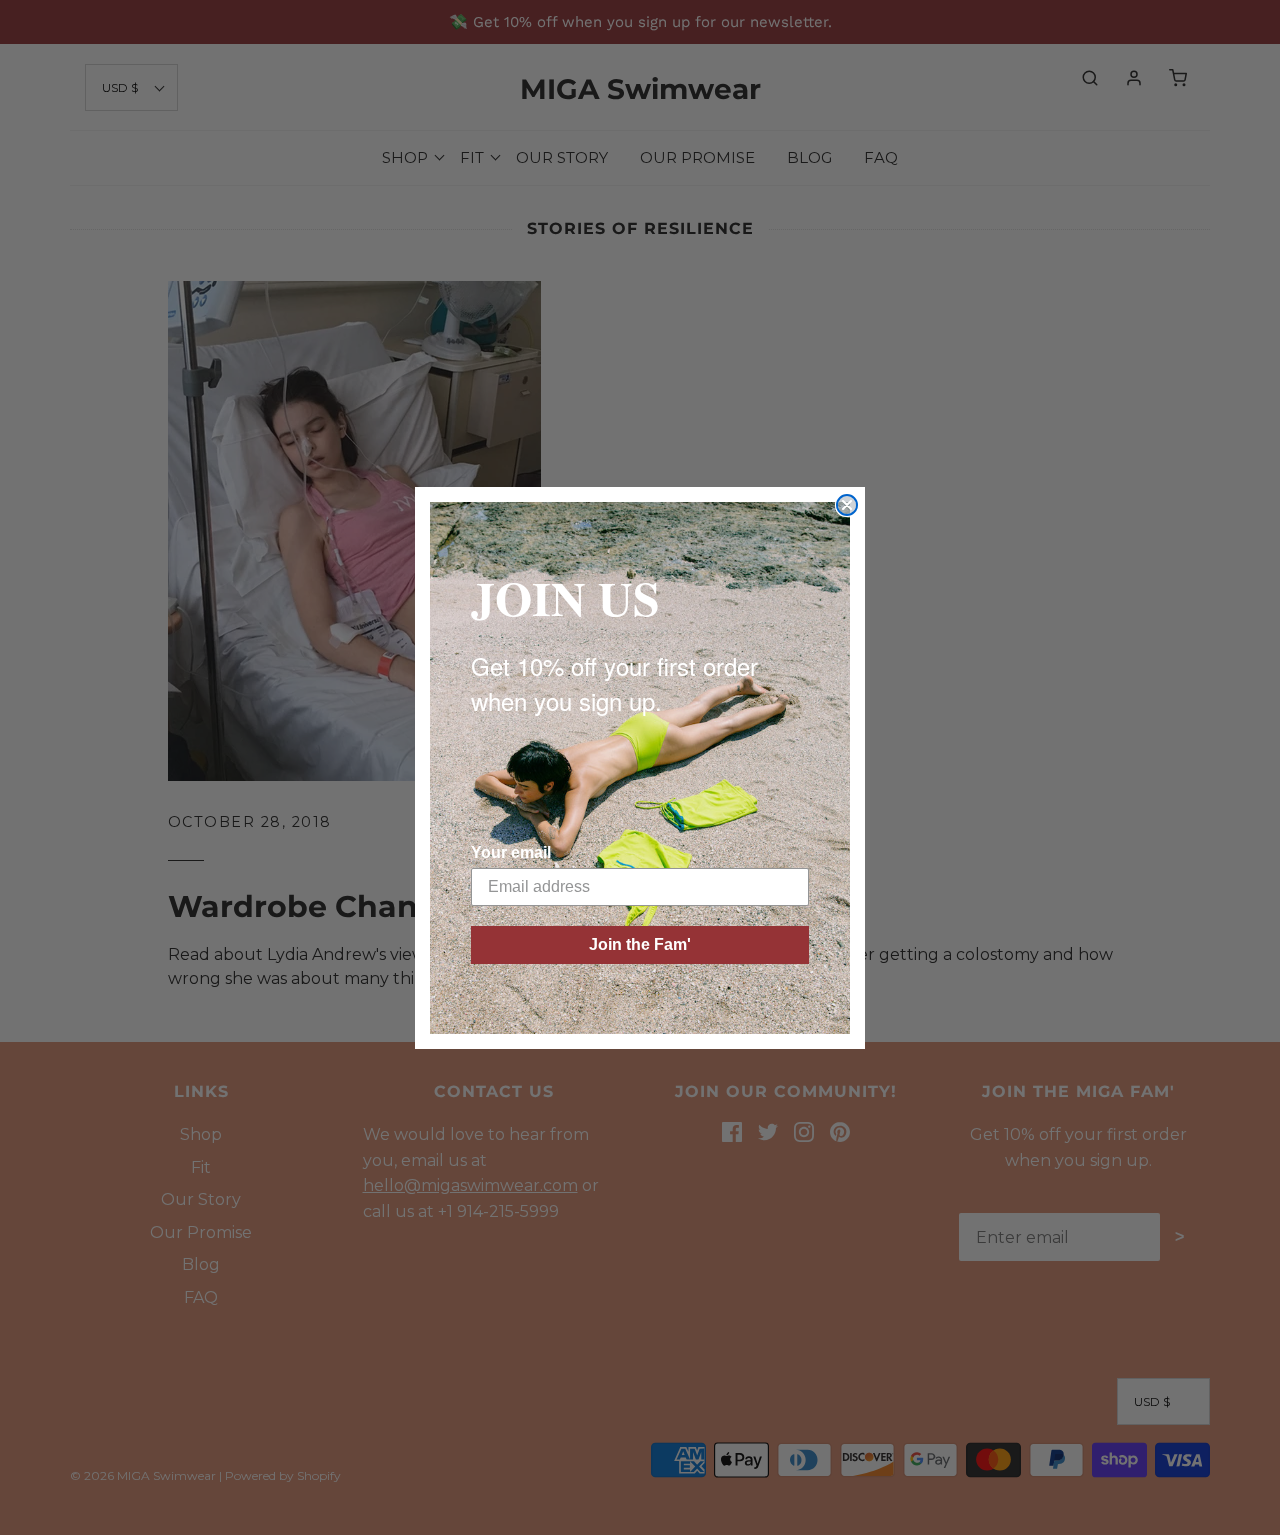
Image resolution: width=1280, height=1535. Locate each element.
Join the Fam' (640, 944)
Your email (511, 852)
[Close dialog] (847, 505)
